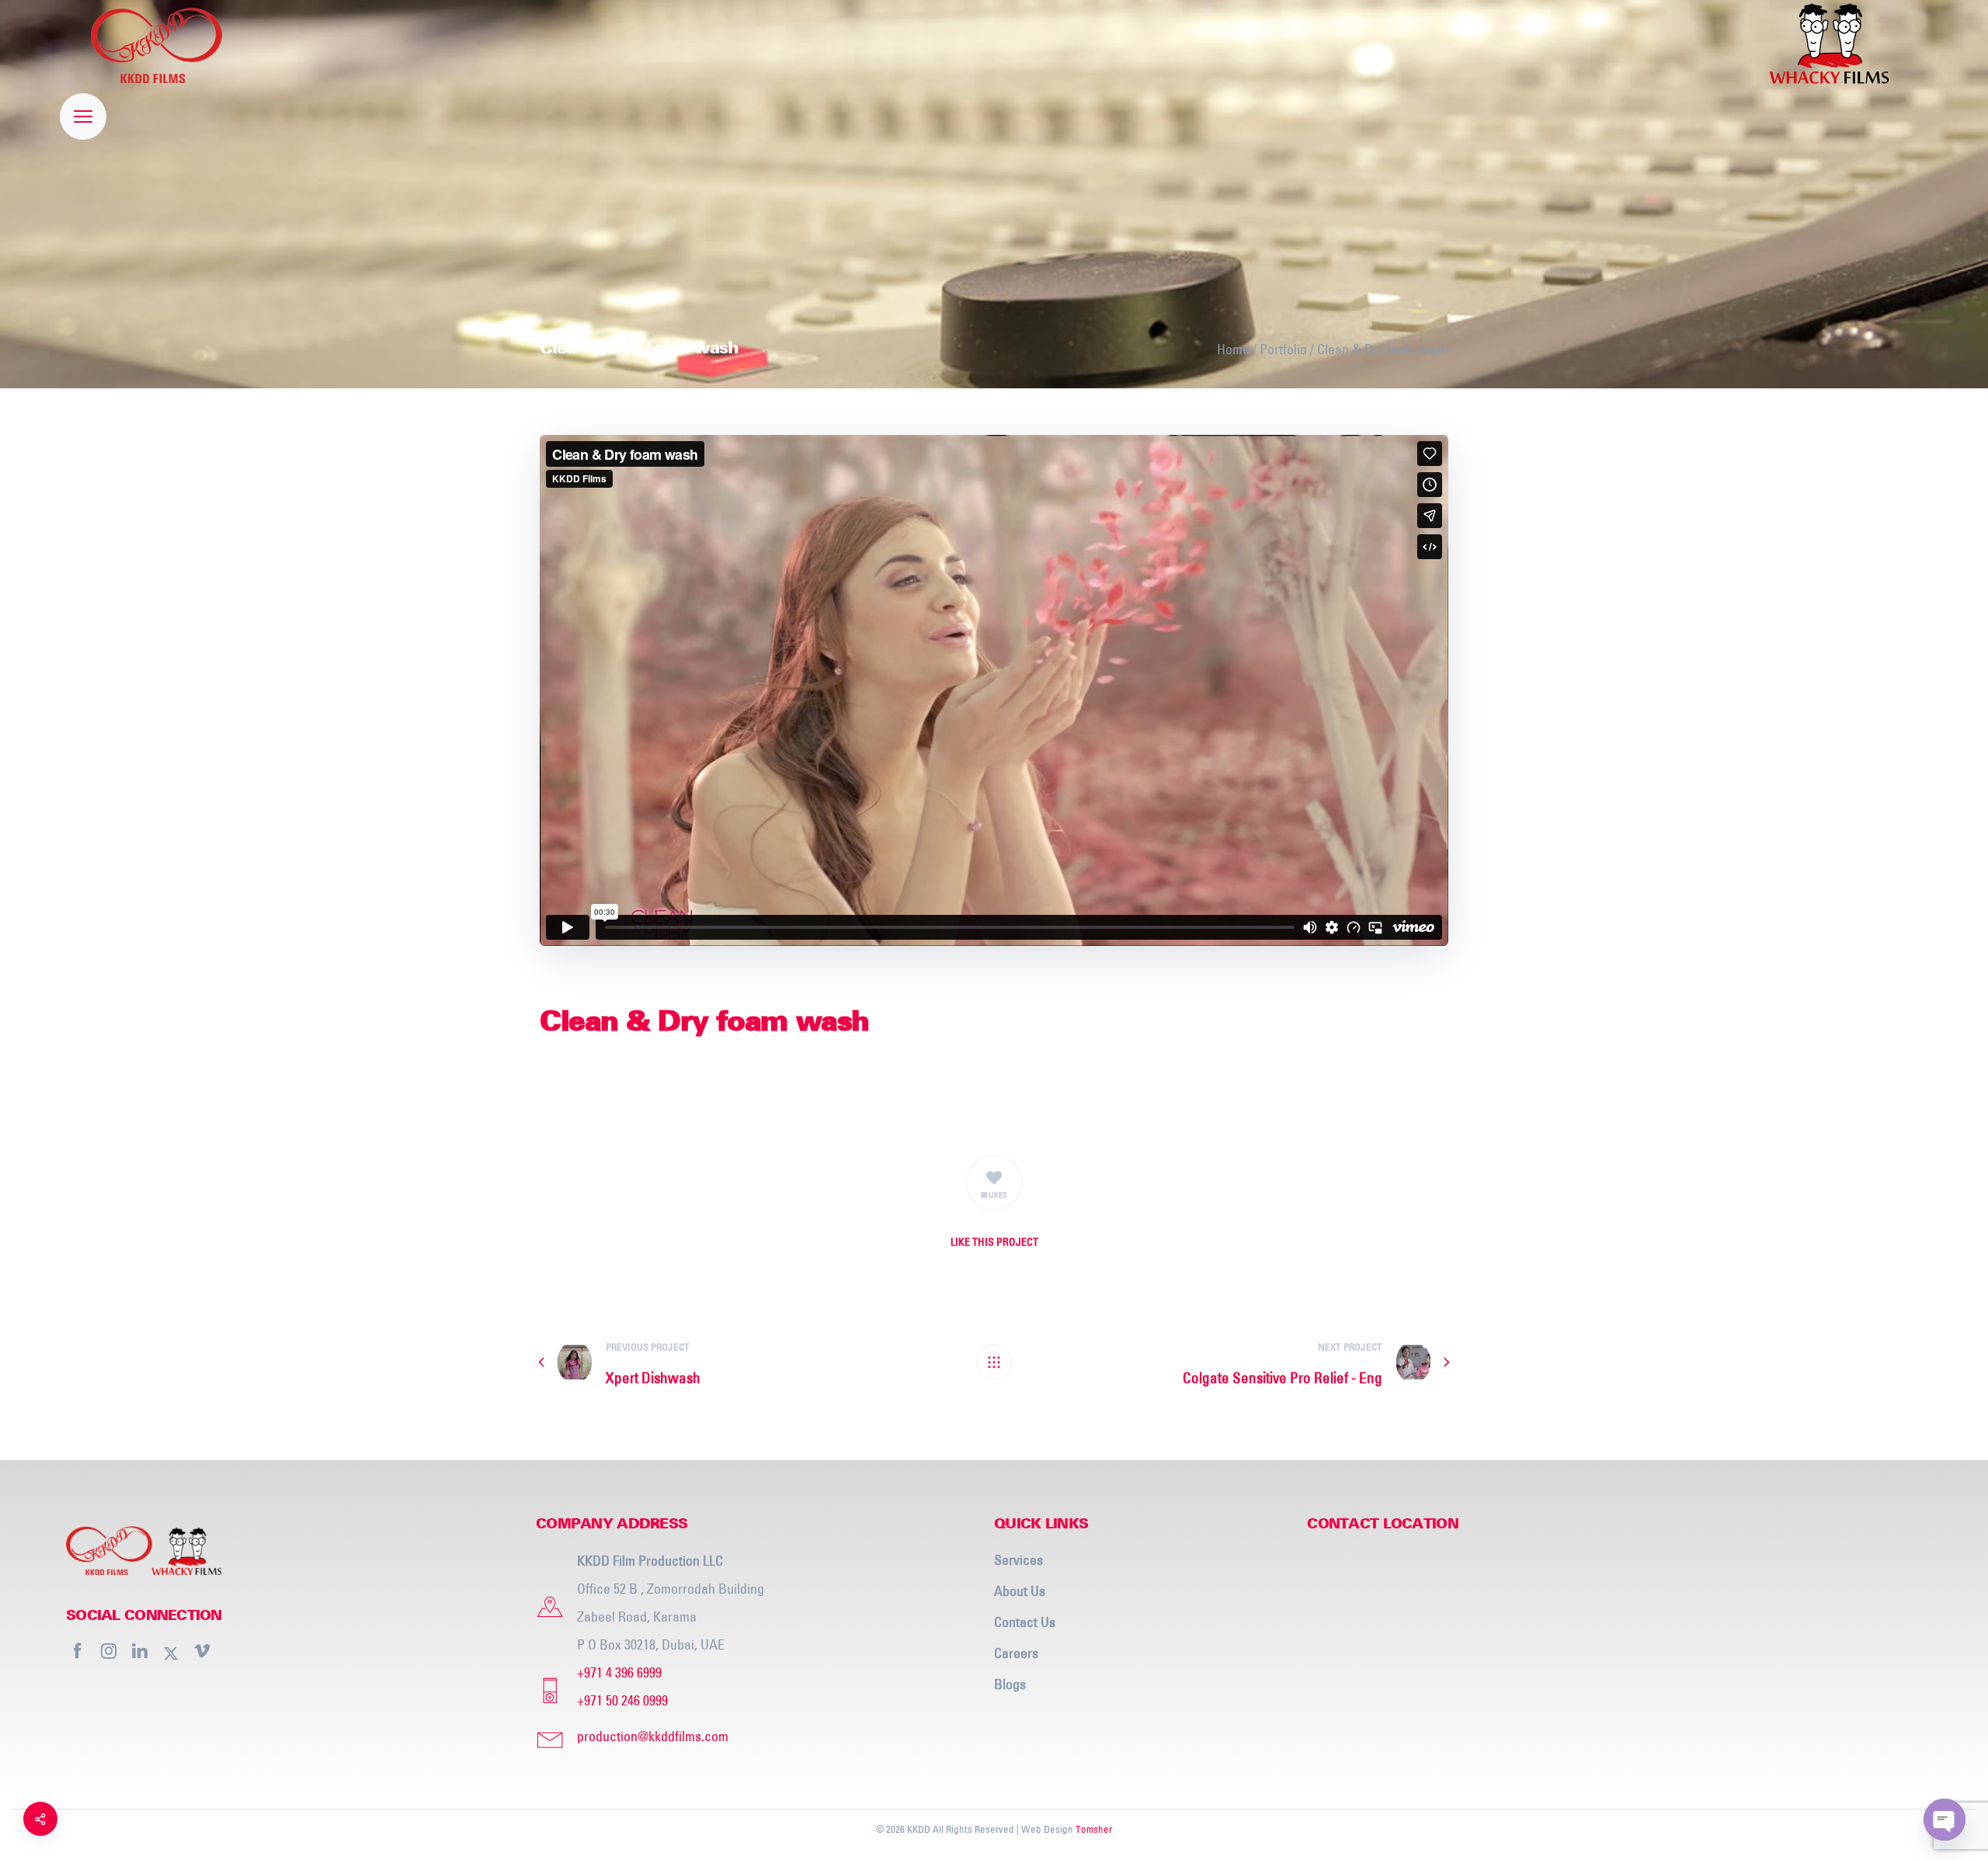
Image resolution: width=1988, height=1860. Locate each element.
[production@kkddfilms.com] (759, 1737)
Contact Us (1025, 1622)
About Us (1020, 1591)
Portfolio (1283, 349)
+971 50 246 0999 (622, 1700)
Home (1233, 349)
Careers (1016, 1653)
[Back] (994, 1362)
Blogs (1010, 1684)
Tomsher (1094, 1829)
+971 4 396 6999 (619, 1672)
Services (1018, 1560)
